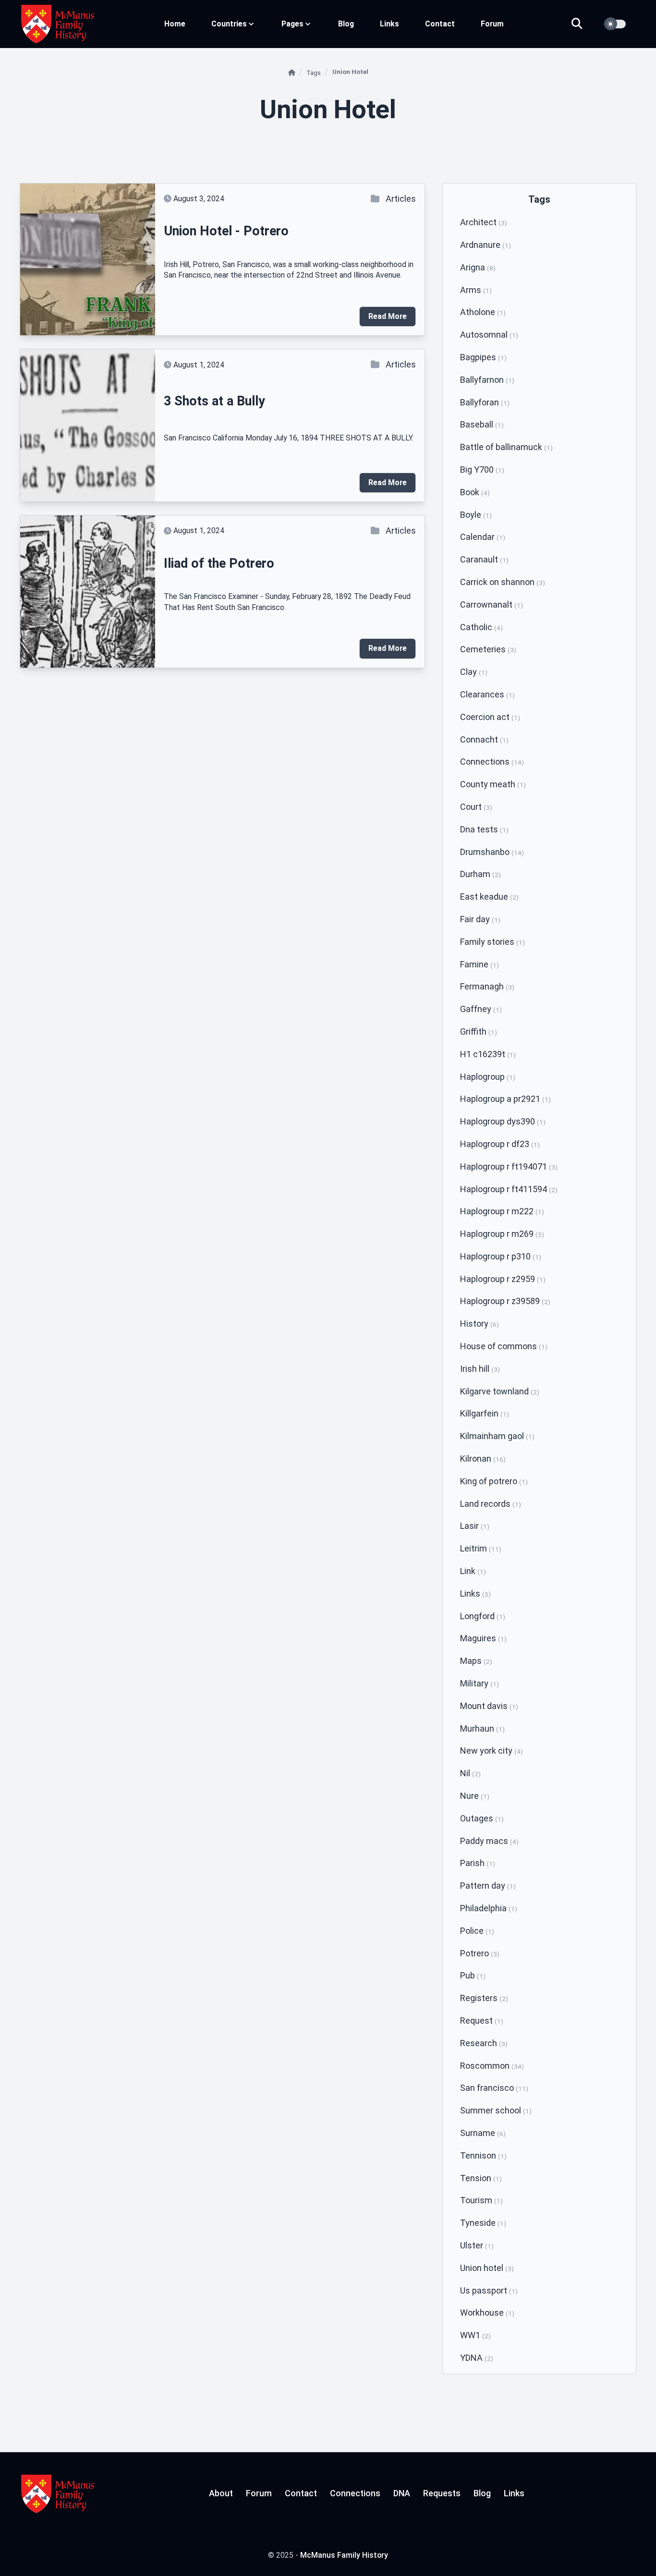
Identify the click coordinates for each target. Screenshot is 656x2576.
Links (389, 24)
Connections (492, 762)
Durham (480, 874)
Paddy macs (489, 1841)
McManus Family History (344, 2555)
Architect (484, 222)
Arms (476, 290)
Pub (473, 1975)
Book (475, 492)
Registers (484, 1998)
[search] (583, 24)
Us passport (489, 2290)
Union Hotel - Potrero (226, 231)
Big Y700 (482, 470)
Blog (346, 24)
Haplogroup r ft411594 (509, 1189)
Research (484, 2043)
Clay (474, 672)
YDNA (477, 2358)
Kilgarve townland (500, 1391)
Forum (492, 24)
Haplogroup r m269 (502, 1234)
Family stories (492, 942)
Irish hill (480, 1369)
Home (175, 24)
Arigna (478, 267)
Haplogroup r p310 (501, 1256)
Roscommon (492, 2066)
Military (480, 1683)
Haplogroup (488, 1077)
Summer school (496, 2110)
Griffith (479, 1032)
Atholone (483, 312)
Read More (388, 316)
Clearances (487, 694)
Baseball (482, 424)
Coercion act (490, 717)
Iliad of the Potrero (219, 563)
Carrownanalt (492, 604)
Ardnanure (486, 245)
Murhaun (482, 1728)
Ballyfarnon (487, 380)
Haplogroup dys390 (503, 1121)
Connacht (484, 739)
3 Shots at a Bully (214, 401)
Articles (401, 199)
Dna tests (484, 829)
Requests (442, 2493)
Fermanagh (487, 986)
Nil (470, 1773)
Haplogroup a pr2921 (505, 1099)
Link (473, 1571)
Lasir (475, 1526)
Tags (314, 73)
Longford (483, 1616)
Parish (478, 1863)
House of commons (504, 1346)
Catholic (481, 627)
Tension (481, 2178)
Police (477, 1931)
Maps (476, 1661)
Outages (482, 1818)
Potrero (480, 1953)
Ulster (477, 2245)
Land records (491, 1504)
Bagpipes (483, 357)
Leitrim (481, 1548)
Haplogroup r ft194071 (509, 1166)
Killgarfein (485, 1413)
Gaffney (481, 1009)
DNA (402, 2493)
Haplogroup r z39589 (505, 1301)
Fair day (480, 919)
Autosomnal (489, 335)
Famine (480, 964)
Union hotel (487, 2268)
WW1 (475, 2335)
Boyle (476, 515)
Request (482, 2021)
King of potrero (494, 1481)
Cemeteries (488, 649)
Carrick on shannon (503, 582)
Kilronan (483, 1459)
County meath (493, 784)
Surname (483, 2133)
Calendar (483, 537)
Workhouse (487, 2313)
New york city (492, 1751)
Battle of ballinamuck (506, 447)
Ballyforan (485, 402)
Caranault (484, 559)
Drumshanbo (492, 852)
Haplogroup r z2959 (503, 1279)
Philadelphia (489, 1908)
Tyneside (483, 2223)
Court (476, 807)
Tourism (481, 2200)
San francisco (494, 2088)
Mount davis (489, 1706)
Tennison (483, 2155)
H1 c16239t (488, 1054)
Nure (475, 1796)
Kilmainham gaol (497, 1436)
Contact (440, 24)
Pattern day (488, 1886)
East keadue (489, 897)
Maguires (483, 1638)
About (221, 2493)
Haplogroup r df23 (500, 1144)
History (480, 1324)
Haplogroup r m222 (502, 1211)
